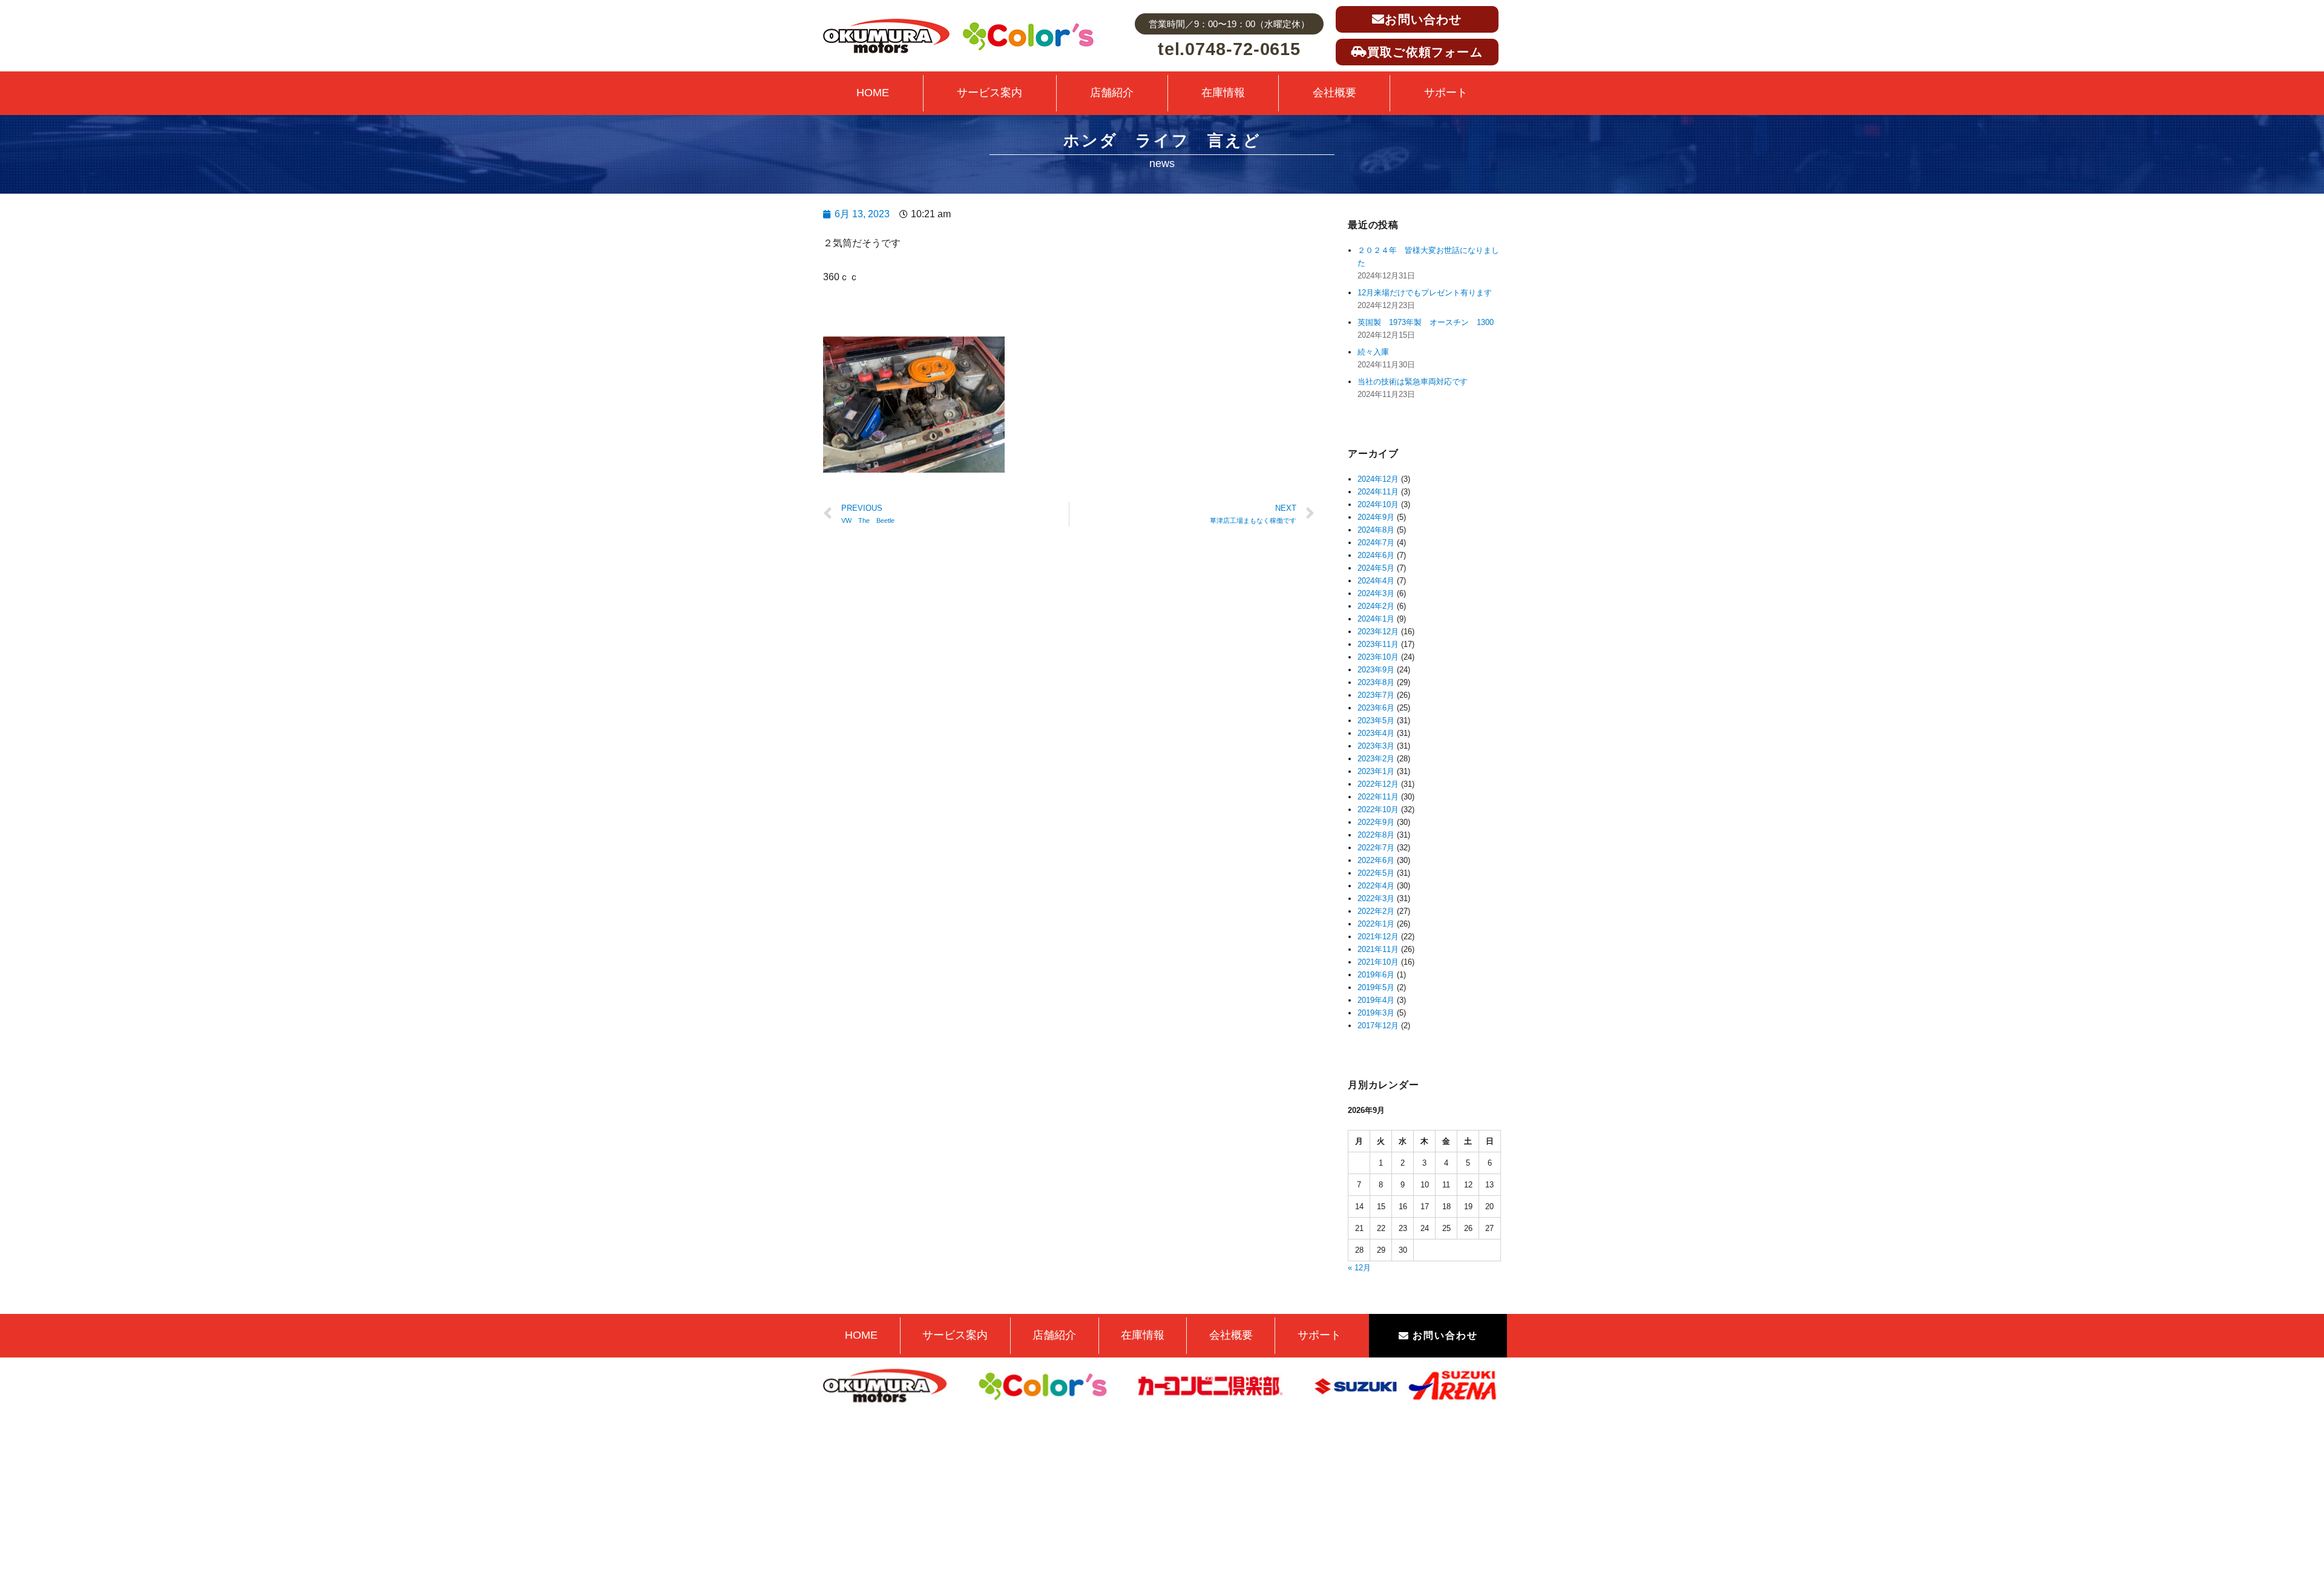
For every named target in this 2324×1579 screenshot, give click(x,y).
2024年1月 (1376, 619)
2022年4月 (1376, 886)
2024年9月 (1376, 517)
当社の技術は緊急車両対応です (1413, 382)
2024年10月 (1378, 504)
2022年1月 (1376, 924)
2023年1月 (1376, 771)
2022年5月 (1376, 873)
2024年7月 (1376, 543)
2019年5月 (1376, 987)
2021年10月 (1378, 962)
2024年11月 (1378, 492)
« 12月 (1359, 1268)
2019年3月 (1376, 1013)
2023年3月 (1376, 746)
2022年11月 (1378, 797)
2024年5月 (1376, 568)
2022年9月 (1376, 822)
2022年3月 (1376, 898)
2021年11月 (1378, 949)
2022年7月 (1376, 848)
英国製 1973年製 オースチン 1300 (1426, 322)
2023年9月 (1376, 670)
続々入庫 (1377, 352)
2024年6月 (1376, 555)
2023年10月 (1378, 657)
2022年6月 (1376, 860)
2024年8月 (1376, 530)
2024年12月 (1378, 479)
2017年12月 (1378, 1026)
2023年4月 (1376, 733)
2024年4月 (1376, 581)
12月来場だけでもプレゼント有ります (1425, 293)
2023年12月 (1378, 632)
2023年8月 (1376, 682)
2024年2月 (1376, 606)
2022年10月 (1378, 809)
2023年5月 (1376, 721)
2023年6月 (1376, 708)
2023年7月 (1376, 695)
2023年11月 (1378, 644)
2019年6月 (1376, 975)
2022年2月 (1376, 911)
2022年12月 (1378, 784)
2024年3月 (1376, 593)
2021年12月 (1378, 937)
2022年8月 (1376, 835)
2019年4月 (1376, 1000)
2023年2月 (1376, 759)
